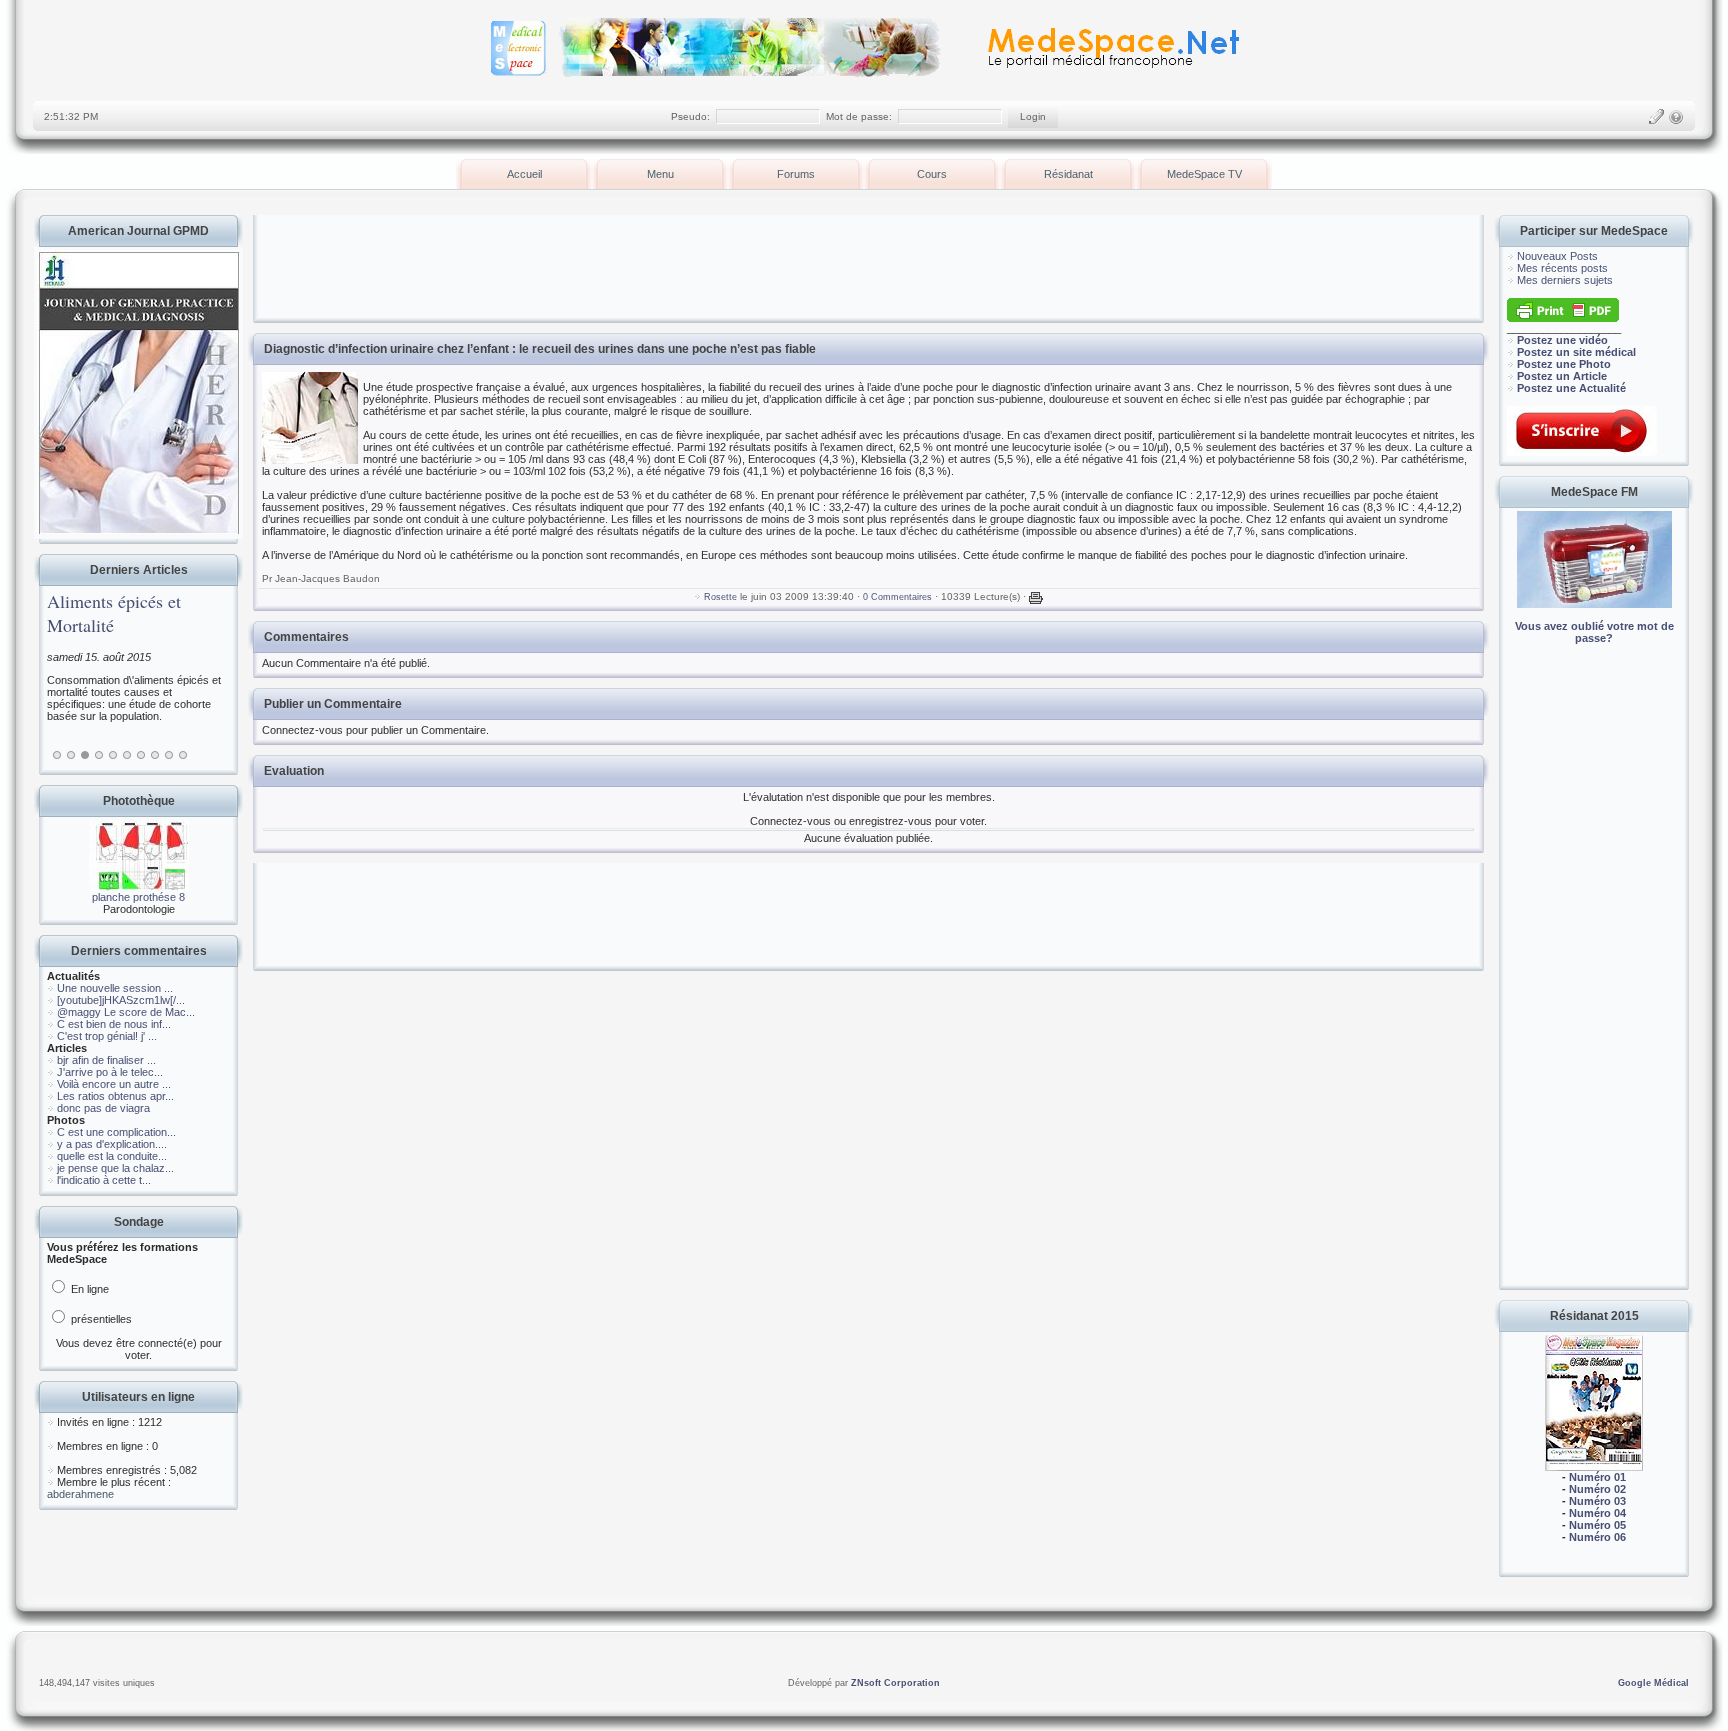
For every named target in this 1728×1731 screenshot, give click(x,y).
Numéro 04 (1597, 1513)
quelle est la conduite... (112, 1156)
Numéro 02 (1597, 1489)
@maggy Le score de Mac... (126, 1012)
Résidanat (1068, 174)
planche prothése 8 (138, 897)
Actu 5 (113, 755)
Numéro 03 (1597, 1501)
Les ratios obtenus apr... (115, 1096)
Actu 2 (71, 755)
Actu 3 (85, 755)
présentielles (100, 1319)
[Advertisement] (1594, 980)
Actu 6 (127, 755)
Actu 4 (99, 755)
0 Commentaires (897, 597)
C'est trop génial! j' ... (107, 1036)
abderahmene (80, 1494)
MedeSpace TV (1204, 174)
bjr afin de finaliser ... (106, 1060)
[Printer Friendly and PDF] (1563, 318)
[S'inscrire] (1656, 117)
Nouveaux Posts (1557, 256)
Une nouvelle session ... (115, 988)
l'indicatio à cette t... (104, 1180)
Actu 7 (141, 755)
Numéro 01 (1597, 1477)
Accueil (524, 174)
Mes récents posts (1562, 268)
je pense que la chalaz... (115, 1168)
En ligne (88, 1289)
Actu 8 (155, 755)
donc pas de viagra (103, 1108)
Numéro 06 (1597, 1537)
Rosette (720, 597)
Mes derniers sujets (1565, 280)
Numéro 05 (1597, 1525)
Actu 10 (183, 755)
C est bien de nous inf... (114, 1024)
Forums (796, 174)
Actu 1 (57, 755)
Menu (660, 174)
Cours (932, 174)
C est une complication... (116, 1132)
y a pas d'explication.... (112, 1144)
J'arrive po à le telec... (110, 1072)
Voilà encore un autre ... (114, 1084)
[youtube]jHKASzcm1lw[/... (121, 1000)
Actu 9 (169, 755)
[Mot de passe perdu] (1676, 117)
